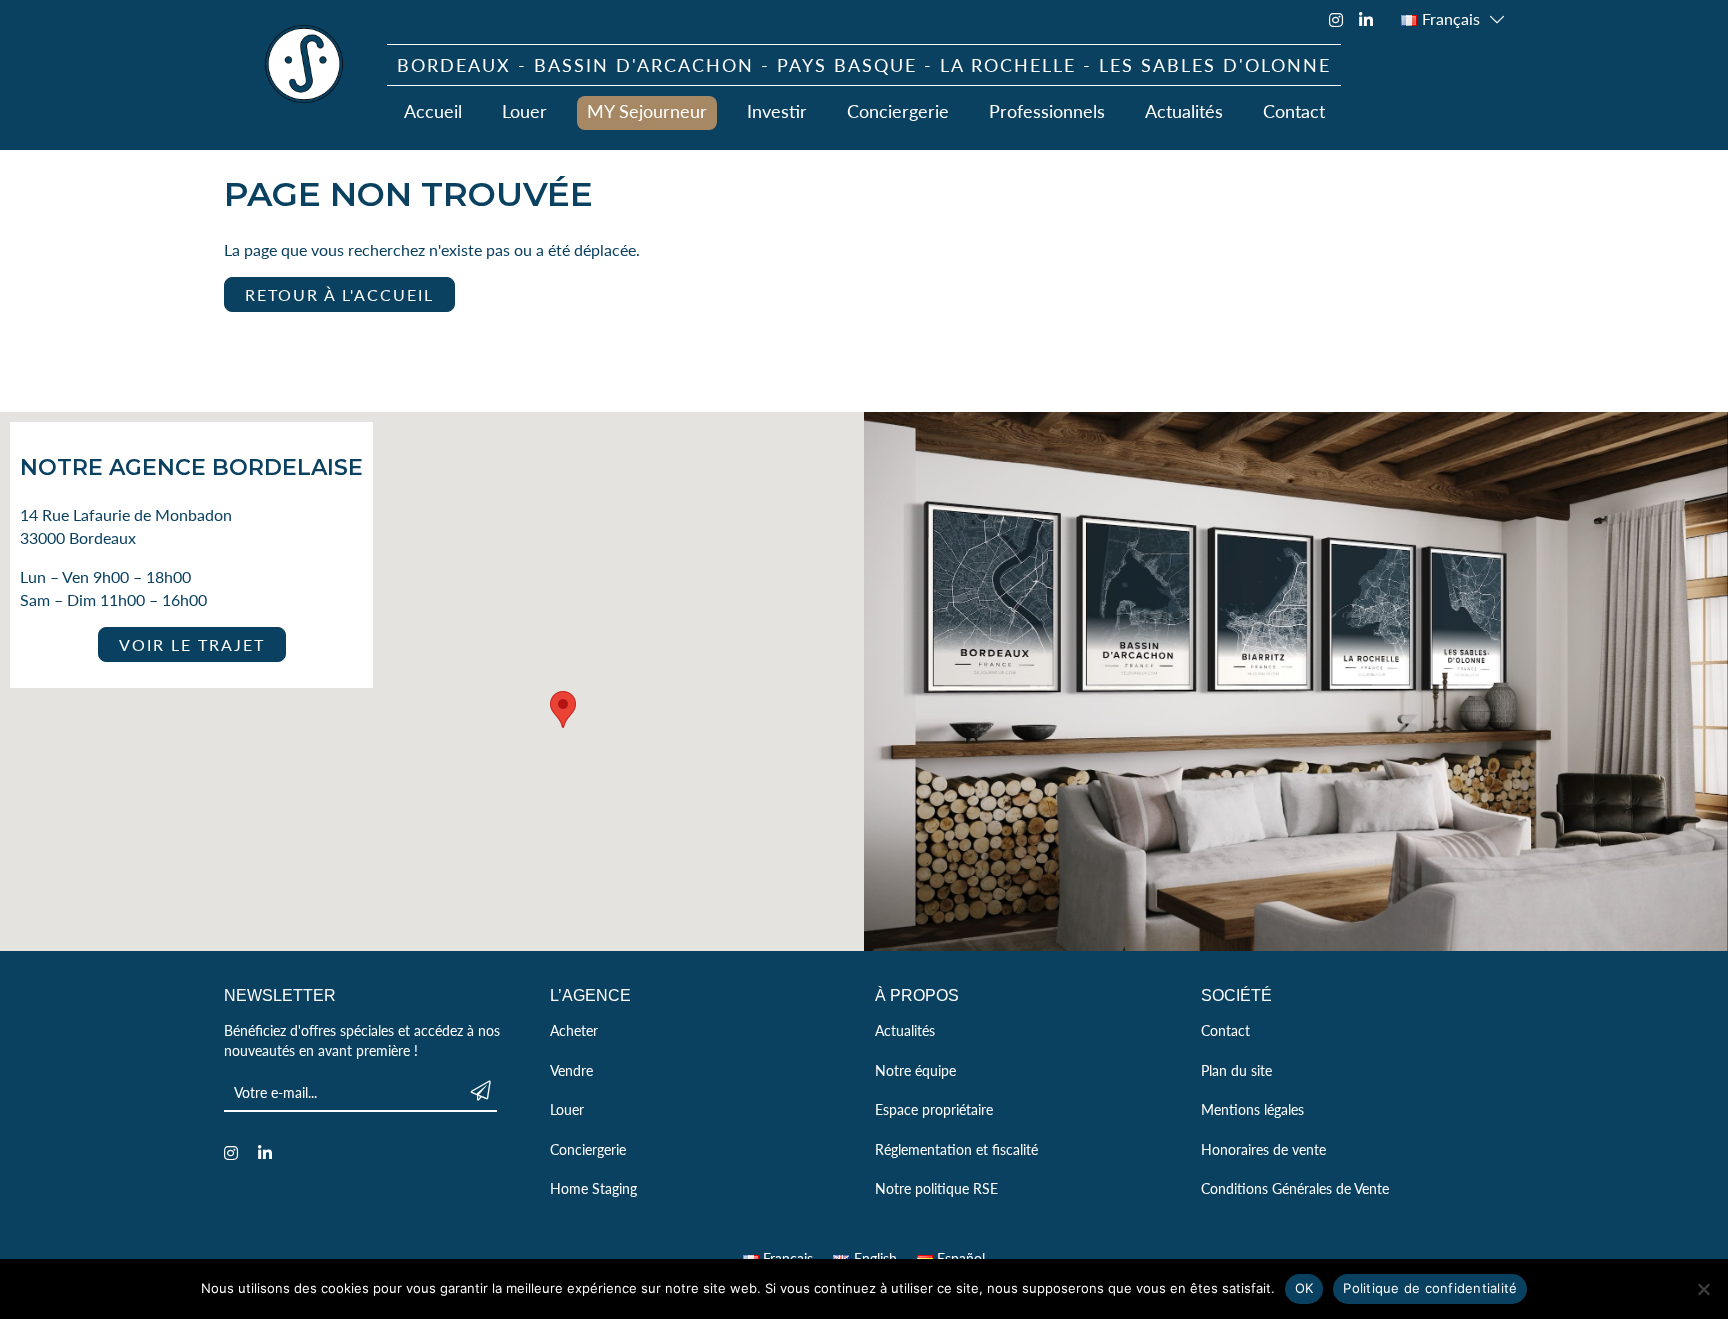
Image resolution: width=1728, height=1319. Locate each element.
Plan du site (1236, 1070)
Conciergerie (898, 110)
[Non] (1703, 1289)
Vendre (571, 1070)
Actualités (1184, 110)
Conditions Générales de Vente (1295, 1188)
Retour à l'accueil (339, 294)
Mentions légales (1252, 1109)
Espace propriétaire (934, 1109)
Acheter (574, 1030)
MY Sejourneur (647, 110)
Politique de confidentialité (1430, 1288)
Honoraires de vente (1263, 1149)
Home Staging (593, 1188)
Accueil (433, 110)
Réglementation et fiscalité (956, 1149)
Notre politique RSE (936, 1188)
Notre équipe (915, 1070)
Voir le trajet (192, 644)
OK (1304, 1288)
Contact (1294, 110)
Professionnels (1047, 110)
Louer (524, 110)
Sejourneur (304, 64)
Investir (777, 110)
